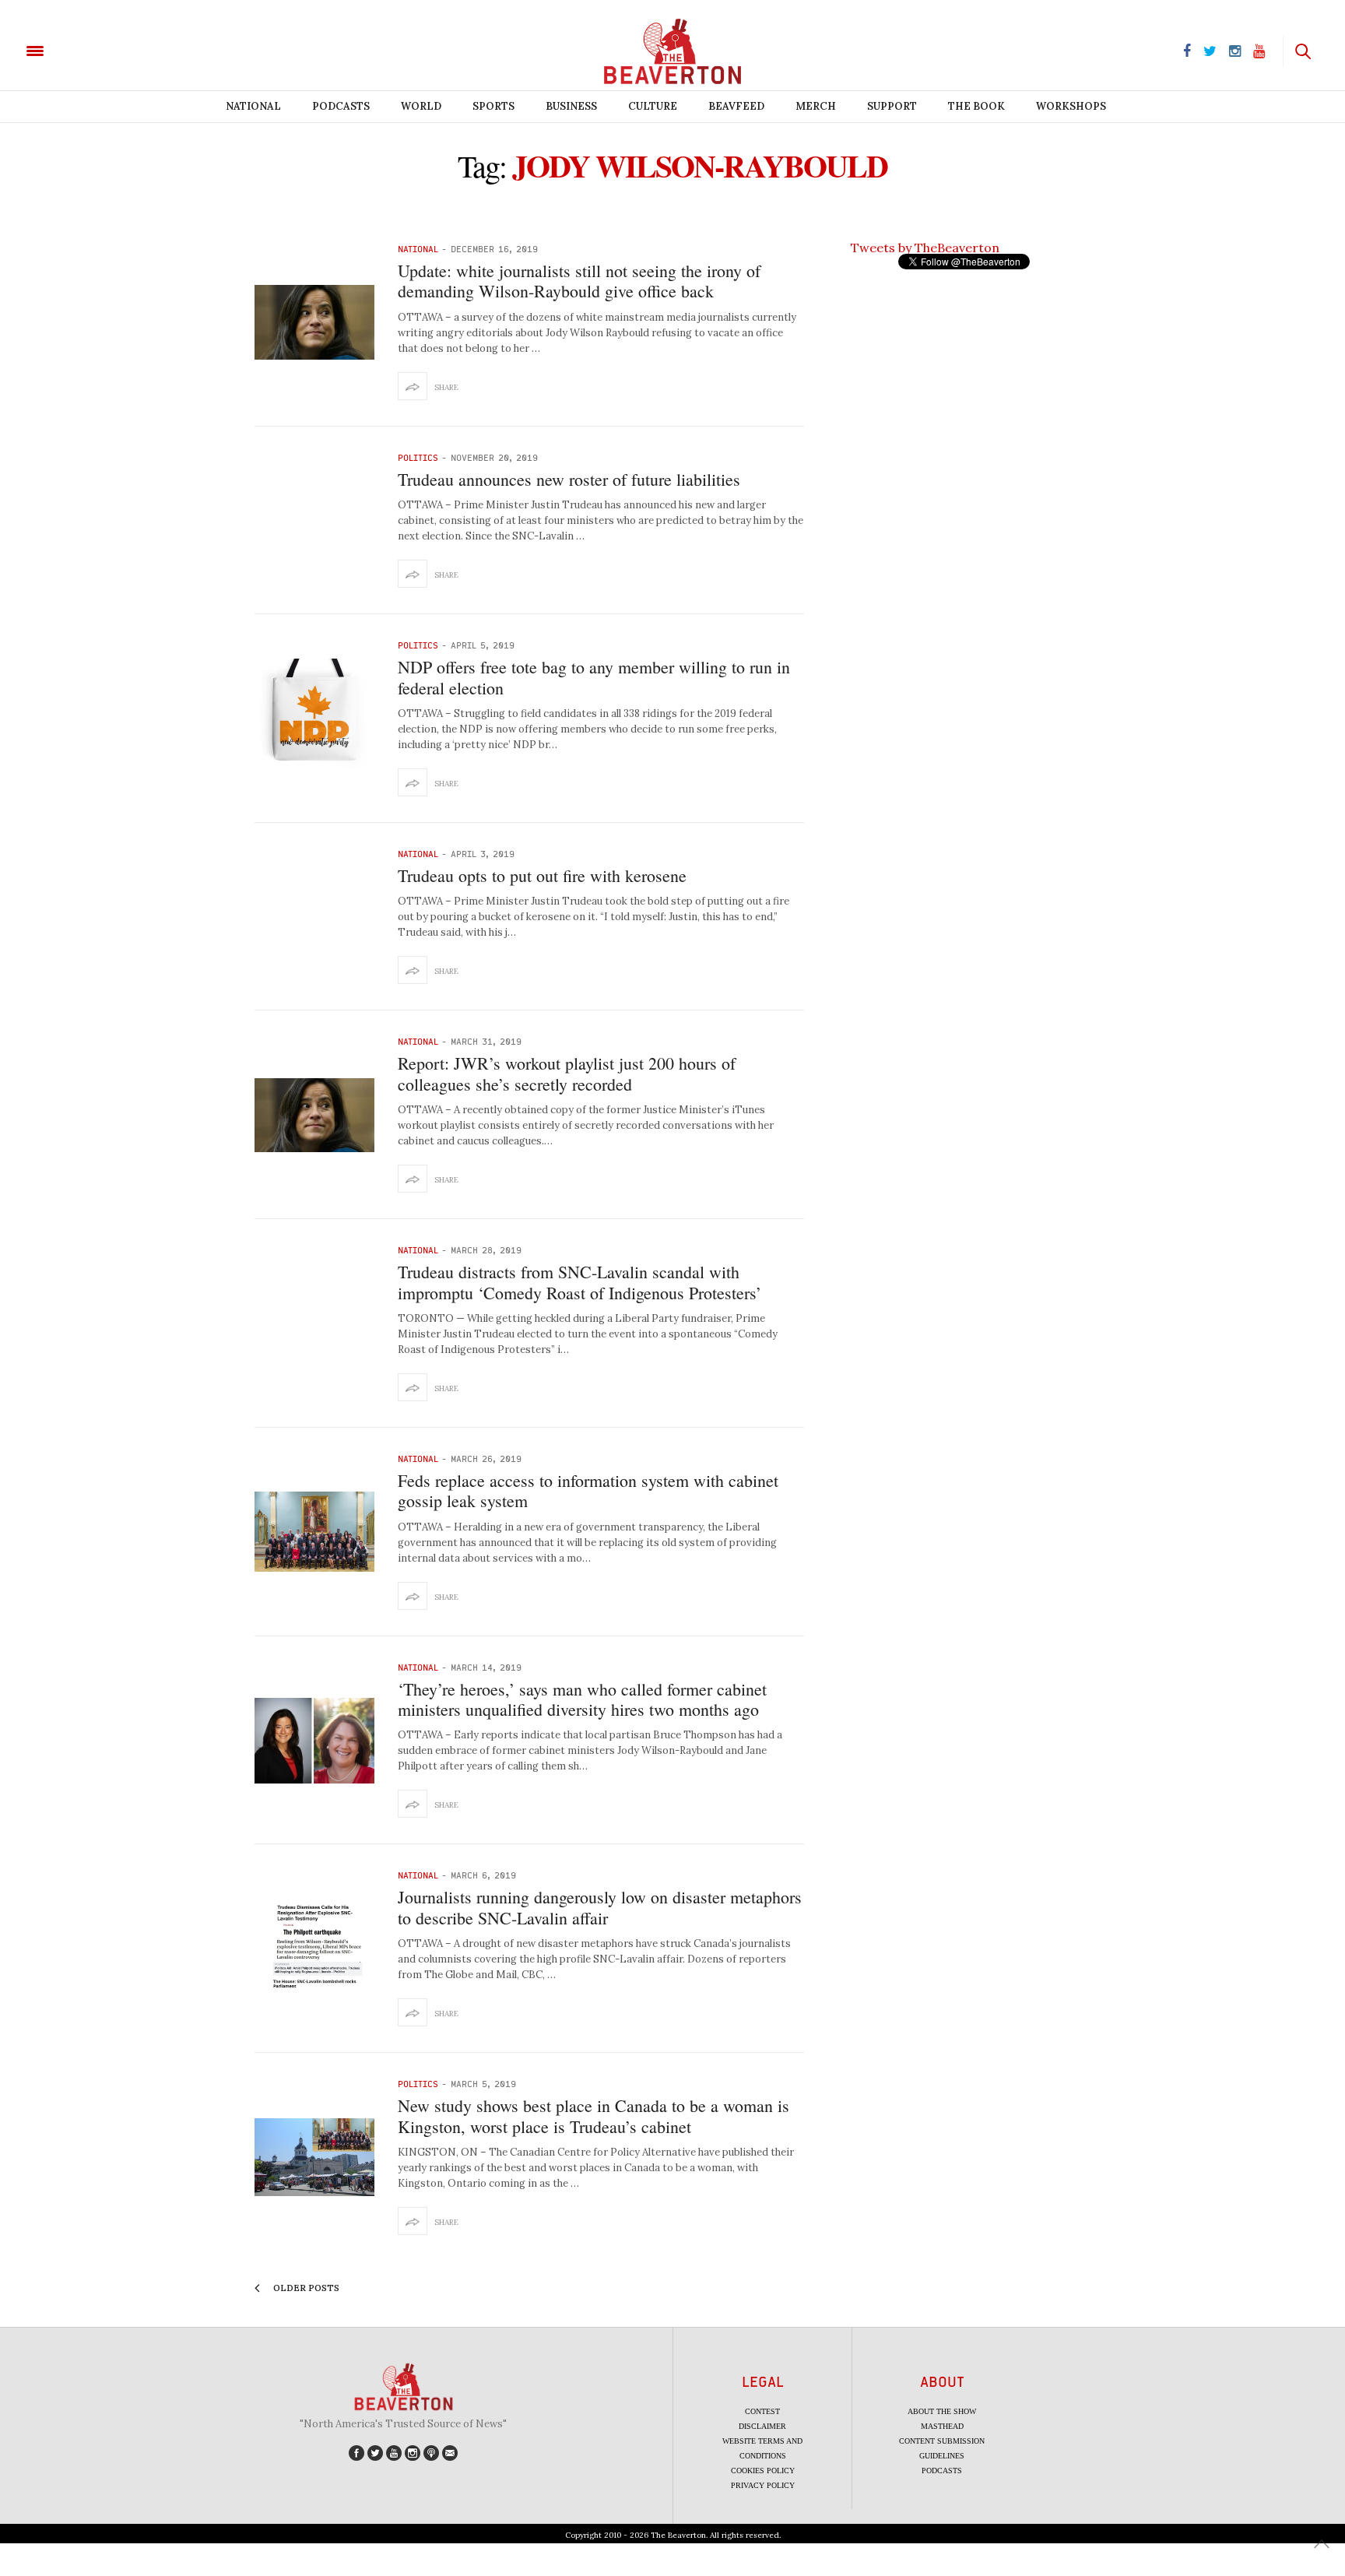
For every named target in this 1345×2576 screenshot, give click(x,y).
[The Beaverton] (88, 50)
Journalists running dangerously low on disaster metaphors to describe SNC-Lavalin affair (600, 1907)
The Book (976, 106)
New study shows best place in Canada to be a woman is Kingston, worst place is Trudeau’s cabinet (593, 2116)
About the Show (942, 2411)
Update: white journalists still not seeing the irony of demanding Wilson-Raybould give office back (579, 281)
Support (892, 106)
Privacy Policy (763, 2485)
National (253, 106)
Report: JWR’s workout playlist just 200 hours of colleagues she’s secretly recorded (567, 1073)
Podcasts (341, 106)
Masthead (942, 2426)
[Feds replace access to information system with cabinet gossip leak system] (314, 1532)
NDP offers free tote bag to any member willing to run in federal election (594, 677)
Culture (653, 106)
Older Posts (305, 2288)
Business (571, 106)
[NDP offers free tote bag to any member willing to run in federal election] (314, 719)
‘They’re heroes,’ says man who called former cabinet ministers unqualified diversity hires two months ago (582, 1699)
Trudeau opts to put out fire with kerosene (542, 875)
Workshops (1071, 106)
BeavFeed (736, 106)
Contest (762, 2411)
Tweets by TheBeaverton (925, 248)
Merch (816, 106)
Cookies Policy (763, 2471)
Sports (493, 106)
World (421, 106)
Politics (418, 457)
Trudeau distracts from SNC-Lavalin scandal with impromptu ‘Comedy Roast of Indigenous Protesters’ (579, 1282)
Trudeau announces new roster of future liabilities (569, 479)
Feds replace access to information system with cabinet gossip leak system (588, 1490)
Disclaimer (762, 2426)
